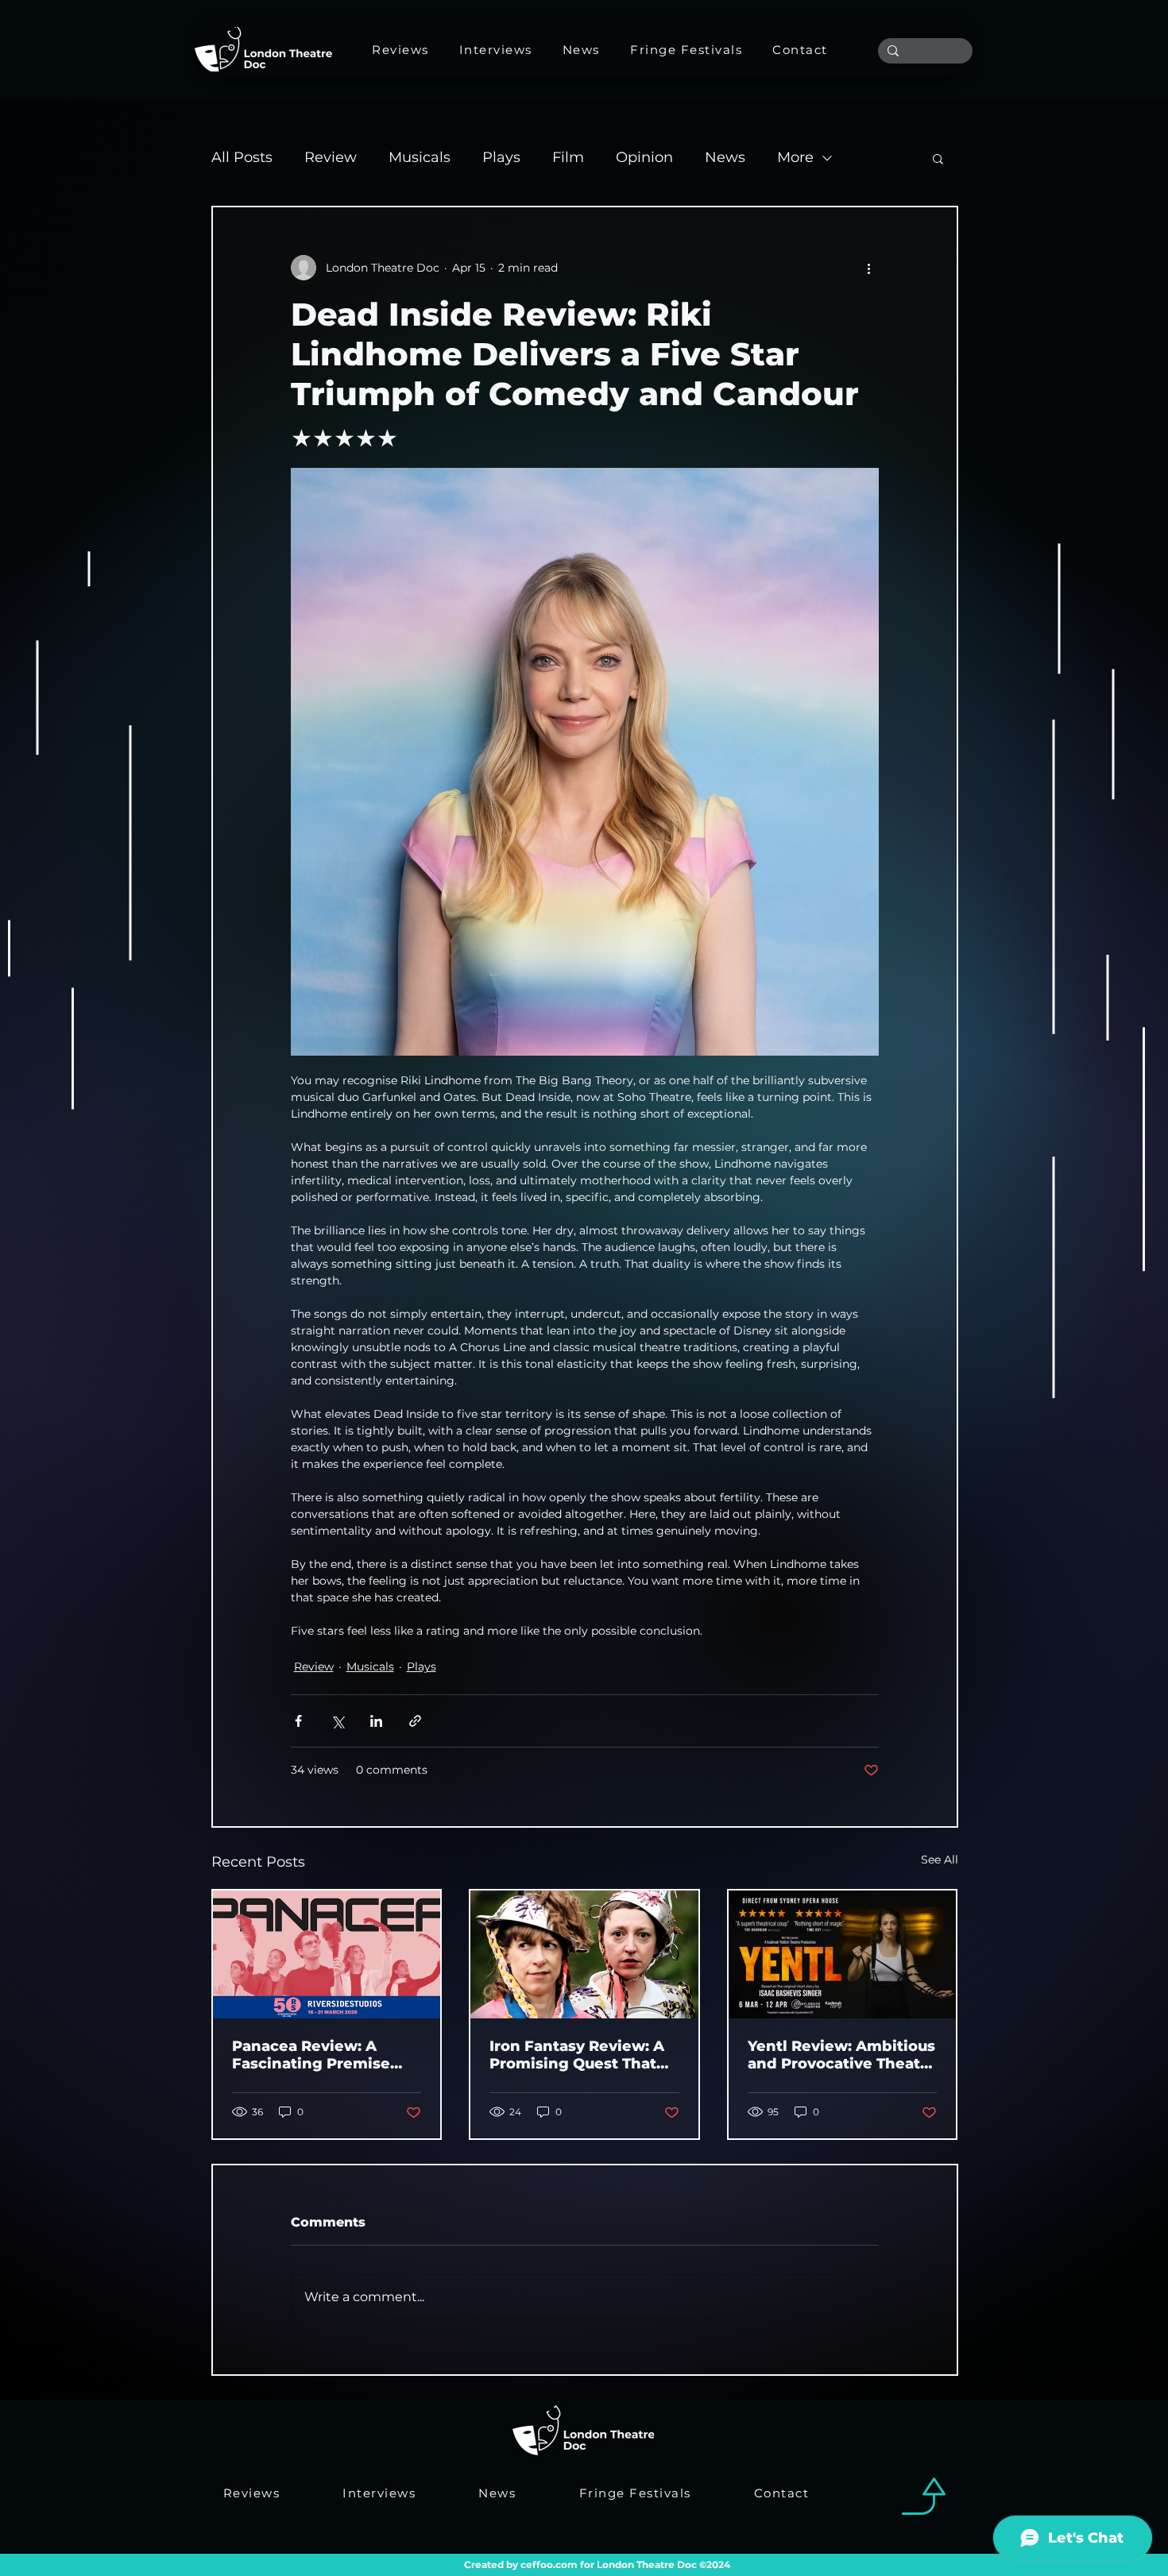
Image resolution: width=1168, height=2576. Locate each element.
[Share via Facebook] (298, 1721)
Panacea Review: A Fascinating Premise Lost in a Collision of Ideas (311, 2055)
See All (940, 1860)
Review (331, 157)
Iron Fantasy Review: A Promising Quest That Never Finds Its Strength (584, 2055)
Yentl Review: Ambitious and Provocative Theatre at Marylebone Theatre (842, 2055)
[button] (938, 158)
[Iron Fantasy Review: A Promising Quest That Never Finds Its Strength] (584, 1954)
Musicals (420, 157)
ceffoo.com (549, 2564)
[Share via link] (415, 1721)
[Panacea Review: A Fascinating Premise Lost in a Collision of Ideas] (327, 1954)
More (795, 157)
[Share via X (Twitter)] (337, 1721)
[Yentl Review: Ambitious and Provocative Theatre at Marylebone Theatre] (843, 1954)
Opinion (644, 157)
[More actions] (869, 268)
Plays (501, 157)
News (725, 157)
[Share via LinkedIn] (376, 1721)
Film (568, 157)
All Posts (242, 157)
